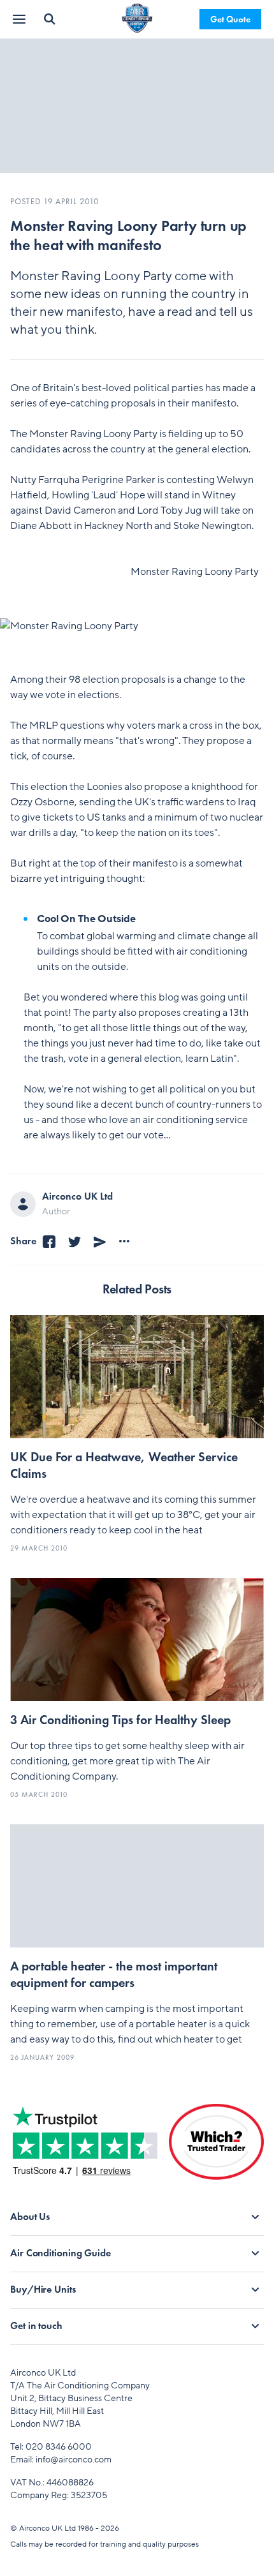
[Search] (50, 19)
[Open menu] (20, 19)
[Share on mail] (100, 1241)
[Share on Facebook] (49, 1241)
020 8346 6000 (59, 2447)
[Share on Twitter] (75, 1241)
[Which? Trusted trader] (216, 2152)
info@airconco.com (74, 2460)
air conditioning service (195, 1120)
